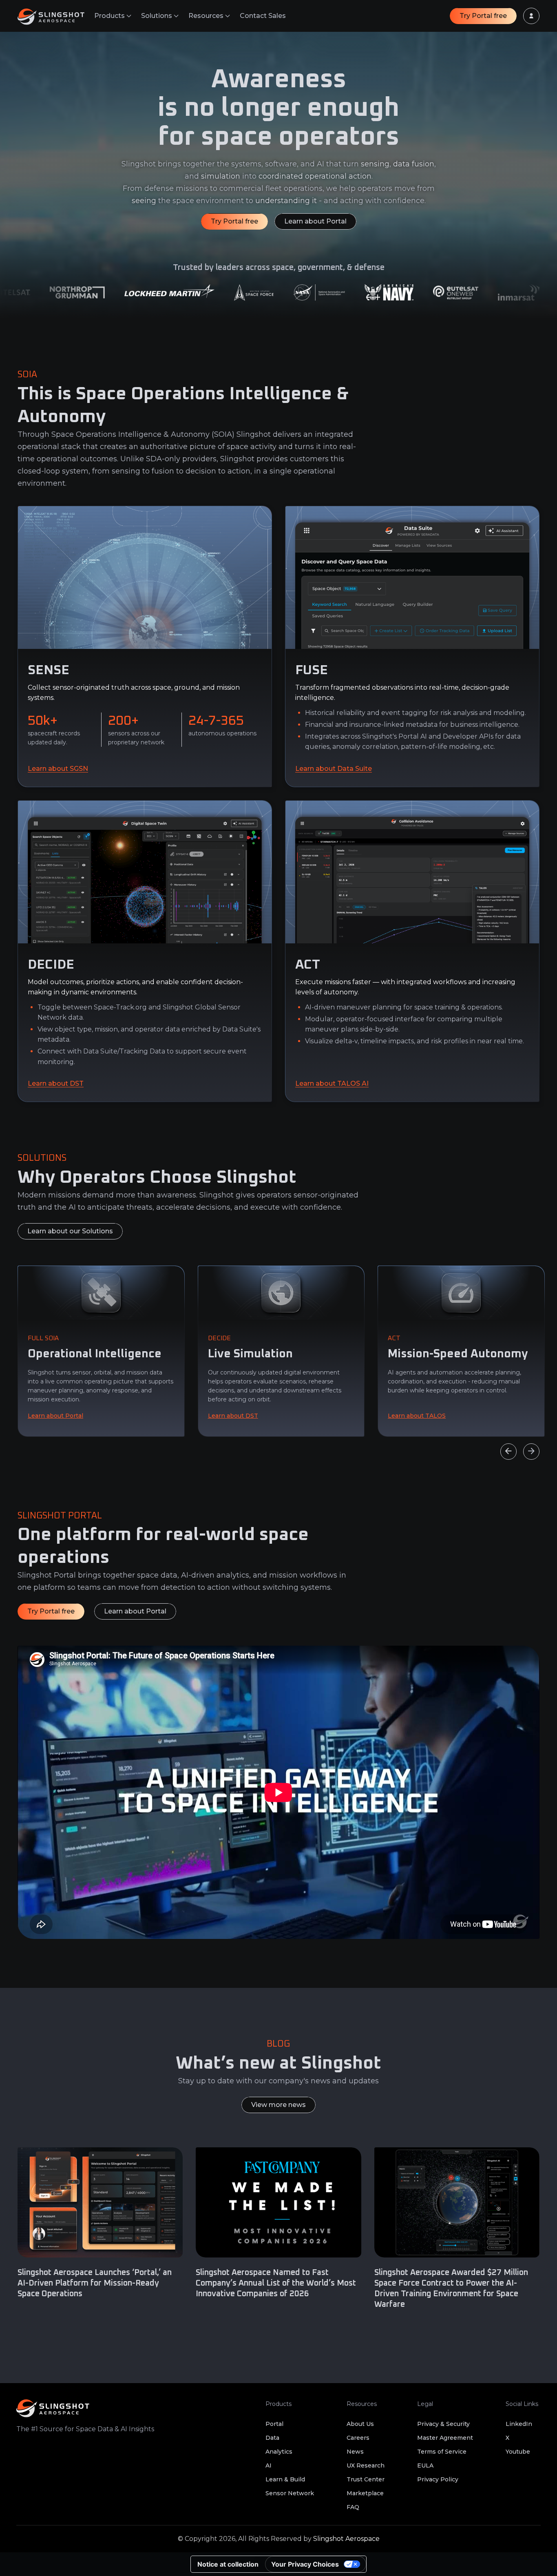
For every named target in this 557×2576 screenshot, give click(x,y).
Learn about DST (56, 1083)
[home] (56, 16)
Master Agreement (445, 2438)
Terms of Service (442, 2452)
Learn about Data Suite (334, 769)
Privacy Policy (438, 2479)
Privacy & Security (443, 2424)
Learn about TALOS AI (332, 1083)
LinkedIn (519, 2424)
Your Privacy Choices (305, 2564)
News (355, 2452)
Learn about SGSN (58, 769)
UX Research (366, 2465)
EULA (425, 2465)
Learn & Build (285, 2479)
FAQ (353, 2507)
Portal (274, 2424)
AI (269, 2465)
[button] (113, 16)
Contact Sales (263, 16)
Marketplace (365, 2493)
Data (272, 2438)
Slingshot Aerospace (346, 2539)
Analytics (279, 2452)
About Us (360, 2424)
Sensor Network (290, 2493)
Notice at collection (228, 2564)
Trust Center (366, 2479)
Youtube (518, 2452)
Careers (358, 2438)
